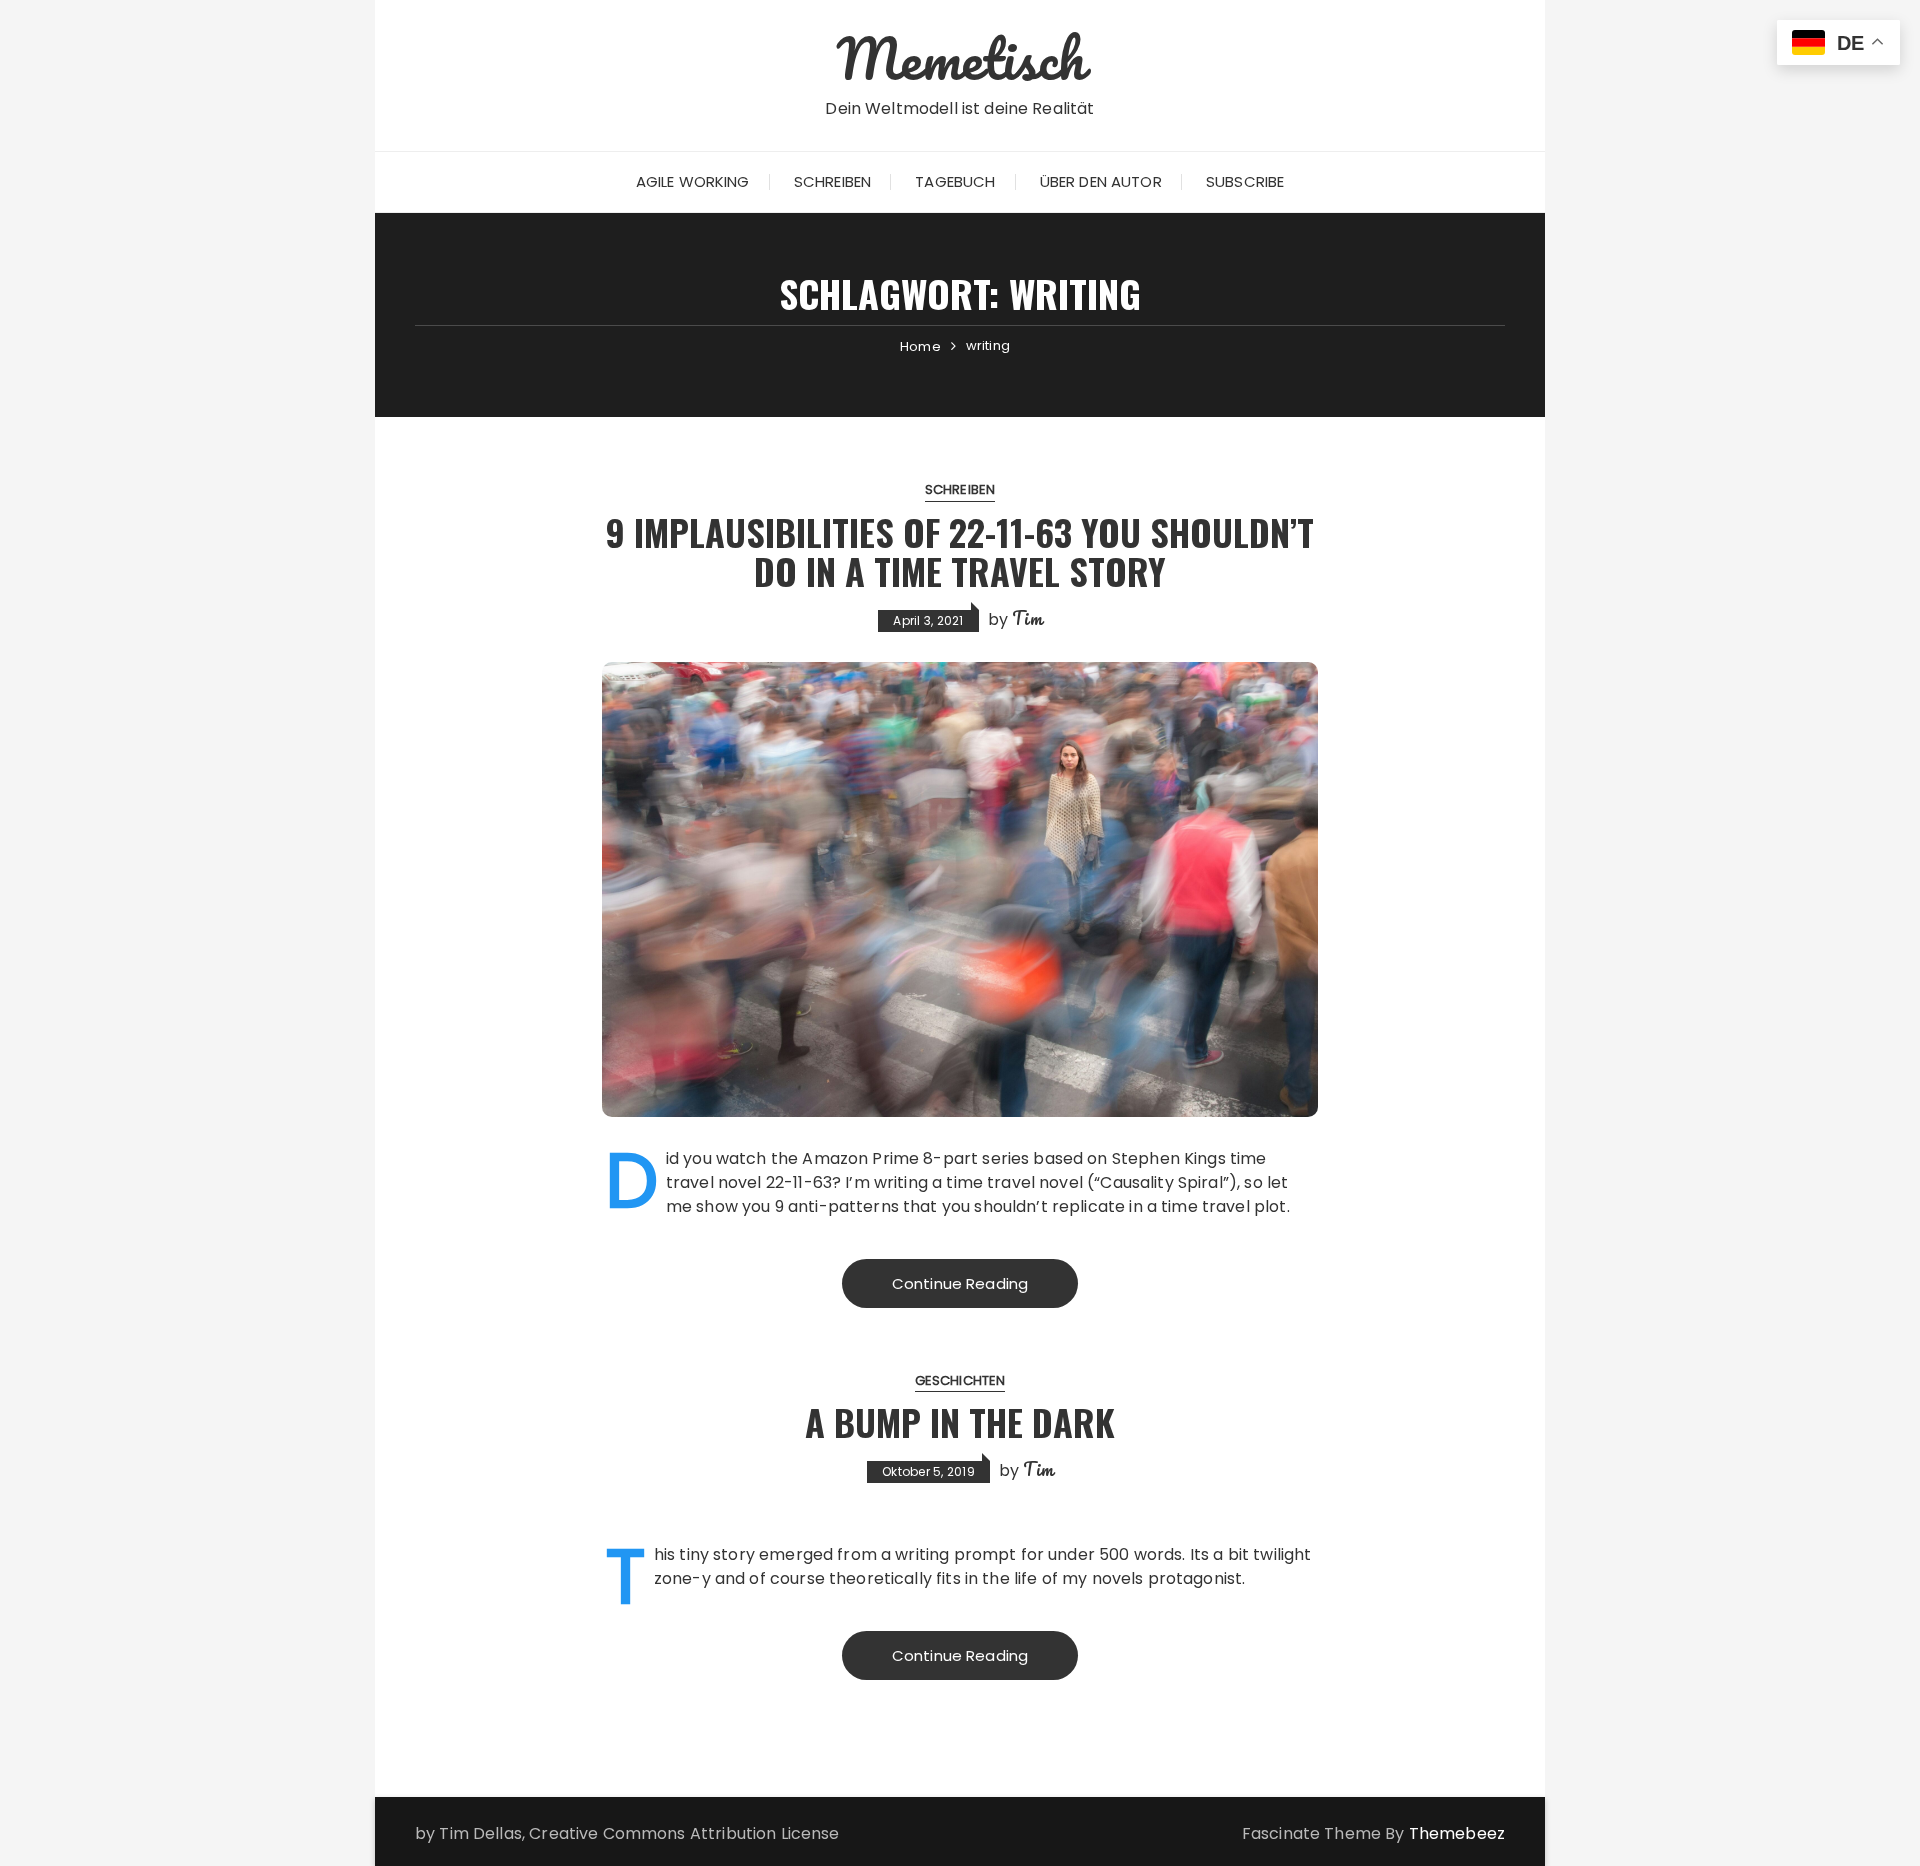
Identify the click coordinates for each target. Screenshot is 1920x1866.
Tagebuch (955, 181)
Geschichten (960, 1380)
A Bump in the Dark (960, 1421)
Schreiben (832, 181)
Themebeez (1457, 1833)
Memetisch (959, 58)
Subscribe (1245, 181)
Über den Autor (1101, 181)
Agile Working (693, 181)
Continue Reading (960, 1283)
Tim (1026, 618)
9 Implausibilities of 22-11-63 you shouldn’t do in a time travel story (960, 551)
